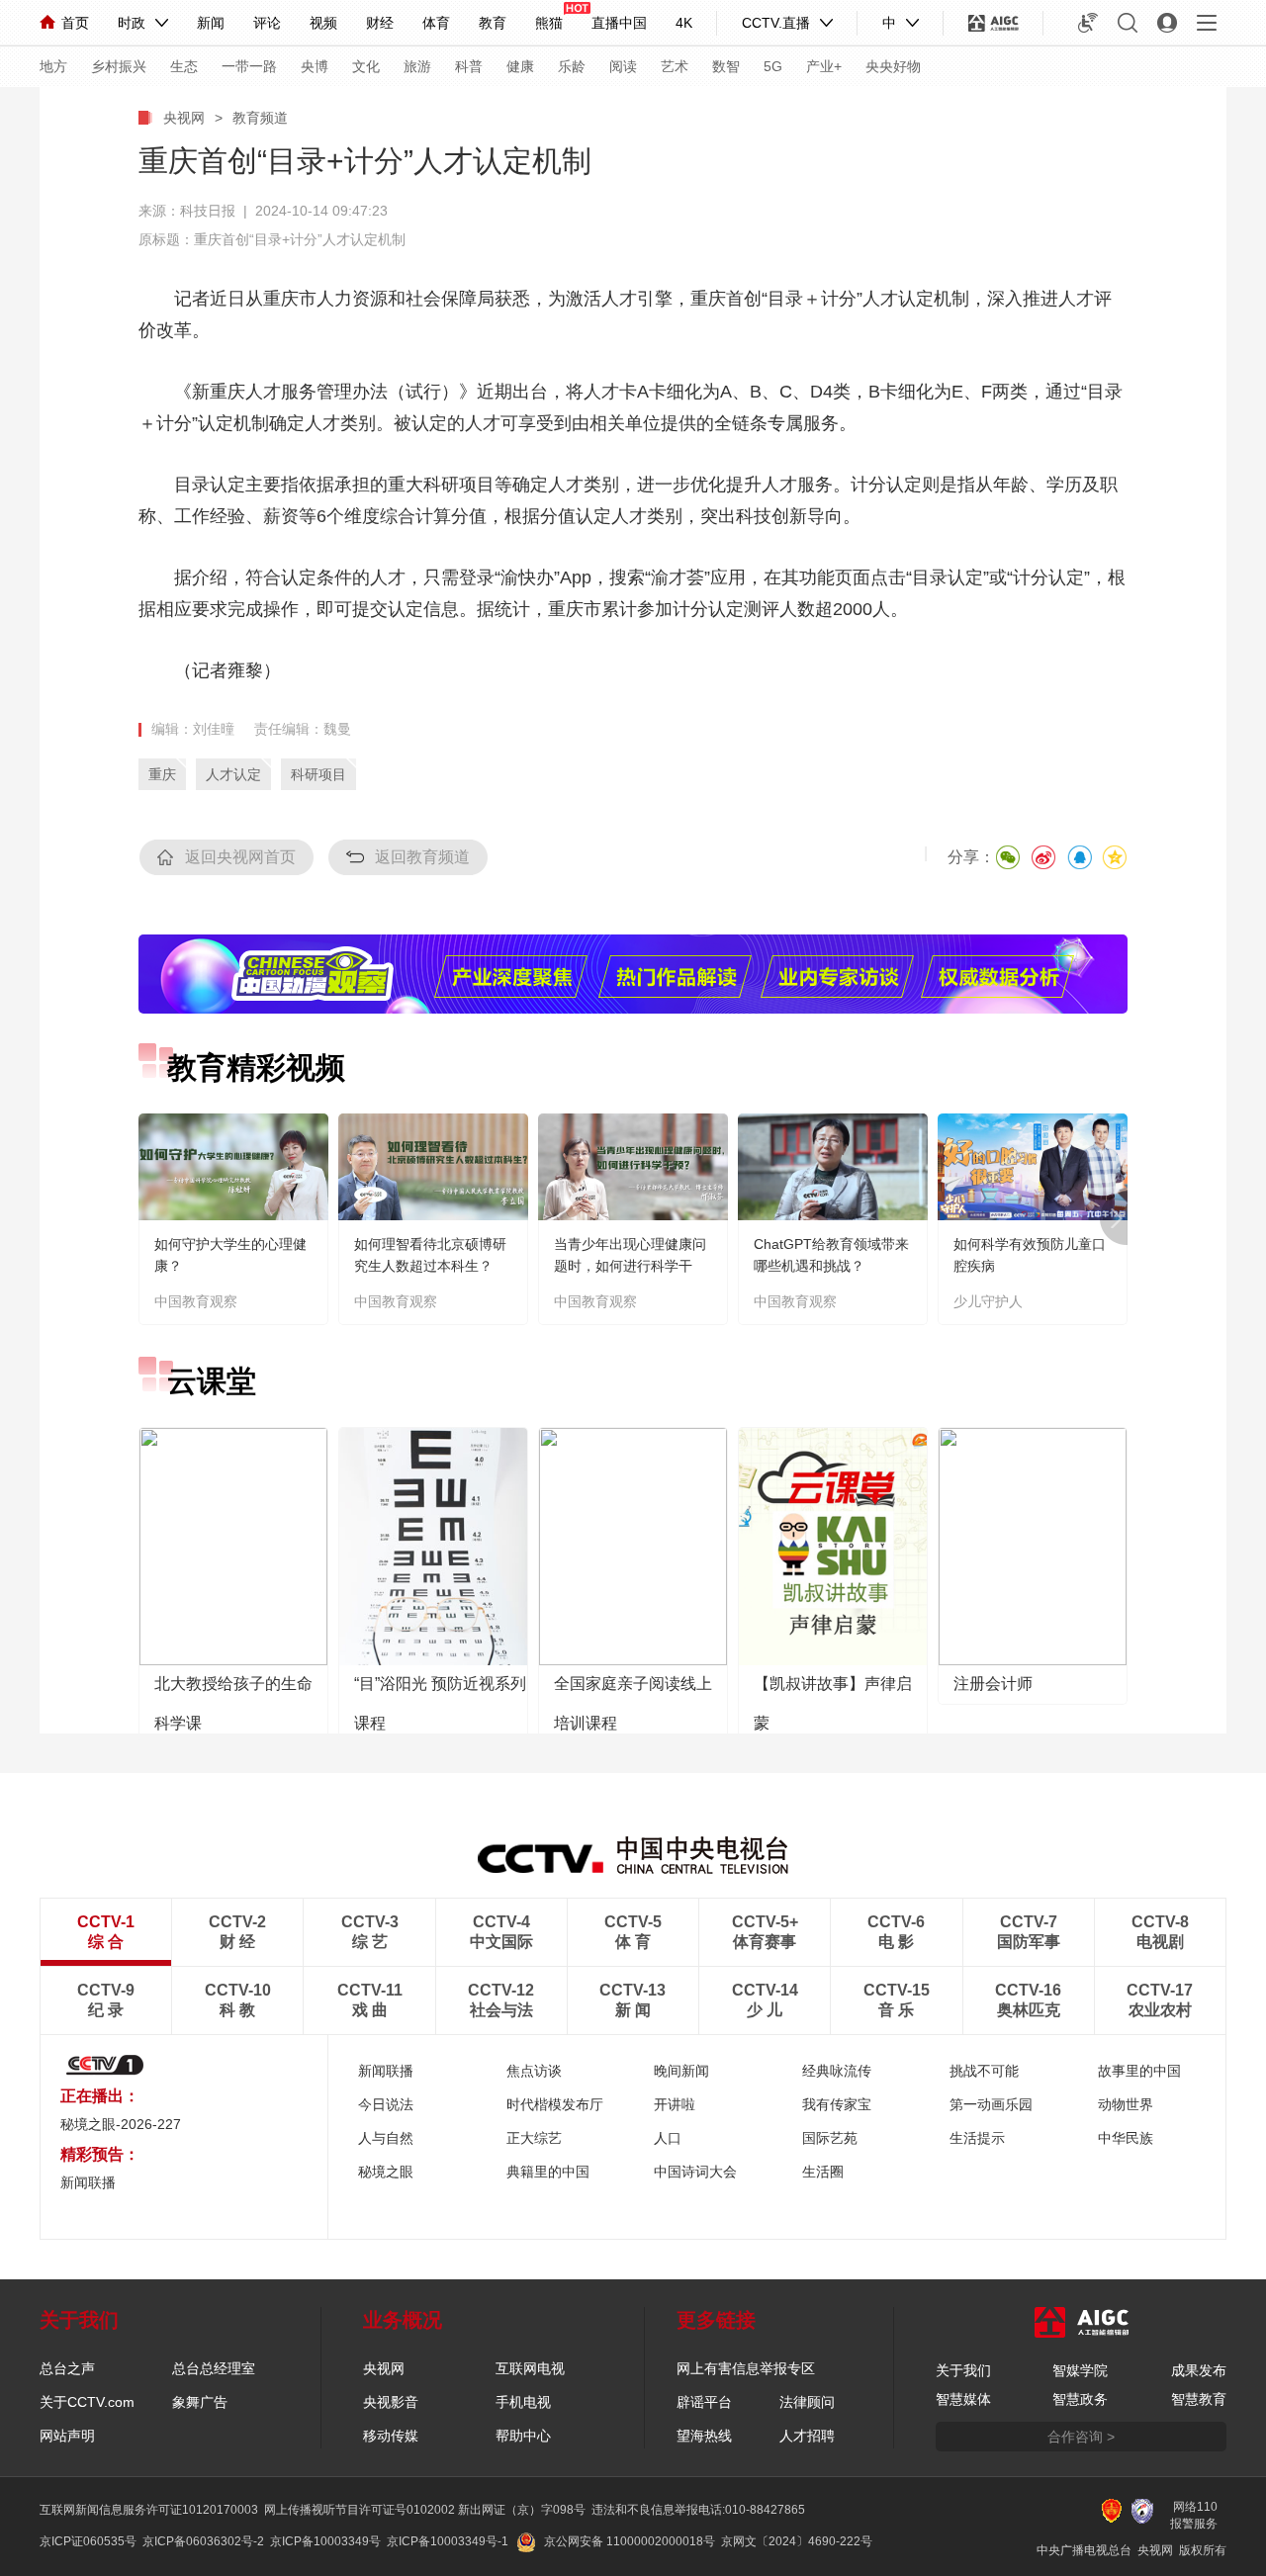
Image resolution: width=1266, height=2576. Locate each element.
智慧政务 (1080, 2399)
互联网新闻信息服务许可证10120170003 (149, 2510)
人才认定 (233, 774)
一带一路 (249, 66)
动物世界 (1126, 2104)
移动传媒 (391, 2436)
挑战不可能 (984, 2071)
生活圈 (823, 2172)
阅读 (623, 66)
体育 (436, 23)
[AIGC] (994, 23)
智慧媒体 (963, 2399)
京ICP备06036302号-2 (203, 2541)
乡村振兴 (119, 66)
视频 (323, 23)
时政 (132, 23)
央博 (315, 66)
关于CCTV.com (87, 2402)
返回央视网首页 (240, 857)
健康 (520, 66)
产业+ (824, 66)
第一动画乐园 (991, 2104)
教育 (493, 23)
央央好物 (893, 66)
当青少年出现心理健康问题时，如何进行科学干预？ (630, 1266)
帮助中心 (523, 2436)
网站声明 (67, 2436)
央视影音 (391, 2402)
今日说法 (386, 2104)
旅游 (417, 66)
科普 (469, 66)
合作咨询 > (1081, 2437)
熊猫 (549, 23)
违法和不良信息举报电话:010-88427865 (698, 2510)
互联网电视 (530, 2368)
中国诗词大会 (695, 2172)
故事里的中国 (1139, 2071)
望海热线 (704, 2436)
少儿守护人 (988, 1301)
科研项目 (318, 774)
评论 (267, 23)
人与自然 (386, 2138)
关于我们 (963, 2370)
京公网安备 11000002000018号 (630, 2541)
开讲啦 (675, 2104)
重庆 (162, 774)
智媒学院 (1080, 2370)
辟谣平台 (704, 2402)
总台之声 (67, 2368)
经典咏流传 (837, 2071)
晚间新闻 (681, 2071)
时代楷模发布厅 (555, 2104)
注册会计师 (993, 1684)
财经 (380, 23)
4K (684, 23)
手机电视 (523, 2402)
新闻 (211, 23)
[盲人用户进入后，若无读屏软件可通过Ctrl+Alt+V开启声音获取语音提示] (1088, 23)
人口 (668, 2138)
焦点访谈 (534, 2071)
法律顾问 (807, 2402)
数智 (726, 66)
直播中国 (619, 23)
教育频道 (260, 118)
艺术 (675, 66)
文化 (366, 66)
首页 (75, 23)
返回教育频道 (422, 857)
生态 (184, 66)
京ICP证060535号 (88, 2541)
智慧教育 (1199, 2399)
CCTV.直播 (776, 23)
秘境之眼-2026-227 (121, 2124)
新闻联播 (386, 2071)
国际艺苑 (830, 2138)
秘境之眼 (386, 2172)
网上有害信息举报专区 (746, 2368)
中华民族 (1126, 2138)
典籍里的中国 (548, 2172)
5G (773, 66)
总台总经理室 (214, 2368)
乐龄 (572, 66)
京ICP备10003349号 (325, 2541)
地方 (53, 66)
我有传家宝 (837, 2104)
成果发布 (1199, 2370)
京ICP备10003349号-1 (448, 2541)
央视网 (184, 118)
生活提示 (977, 2138)
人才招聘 (807, 2436)
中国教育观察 (196, 1301)
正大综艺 (534, 2138)
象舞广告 (200, 2402)
